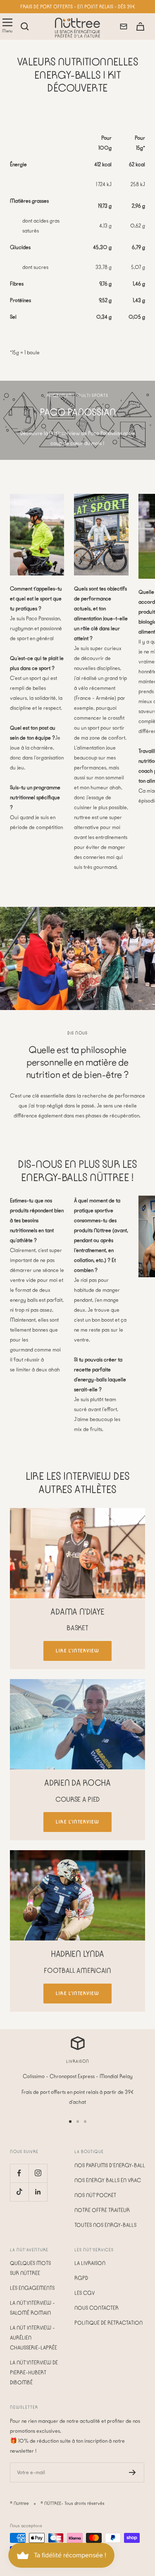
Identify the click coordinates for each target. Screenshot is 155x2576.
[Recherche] (25, 27)
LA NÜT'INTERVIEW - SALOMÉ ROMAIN (32, 2308)
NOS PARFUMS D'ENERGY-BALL (110, 2165)
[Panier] (140, 27)
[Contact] (124, 27)
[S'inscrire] (132, 2472)
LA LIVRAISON (90, 2263)
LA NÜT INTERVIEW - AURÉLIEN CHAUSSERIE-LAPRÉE (33, 2338)
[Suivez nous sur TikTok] (19, 2192)
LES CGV (85, 2293)
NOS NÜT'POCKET (95, 2195)
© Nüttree (19, 2503)
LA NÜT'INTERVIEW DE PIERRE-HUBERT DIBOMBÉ (34, 2372)
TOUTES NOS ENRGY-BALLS (105, 2225)
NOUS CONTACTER (97, 2308)
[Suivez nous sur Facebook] (19, 2173)
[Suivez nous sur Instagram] (38, 2173)
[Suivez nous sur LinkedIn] (38, 2192)
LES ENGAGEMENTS (32, 2288)
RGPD (81, 2278)
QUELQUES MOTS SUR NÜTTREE (30, 2268)
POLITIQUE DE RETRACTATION (108, 2323)
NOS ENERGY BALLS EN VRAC (108, 2180)
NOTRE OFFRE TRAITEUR (102, 2210)
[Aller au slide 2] (78, 2122)
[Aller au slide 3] (85, 2122)
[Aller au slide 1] (70, 2122)
